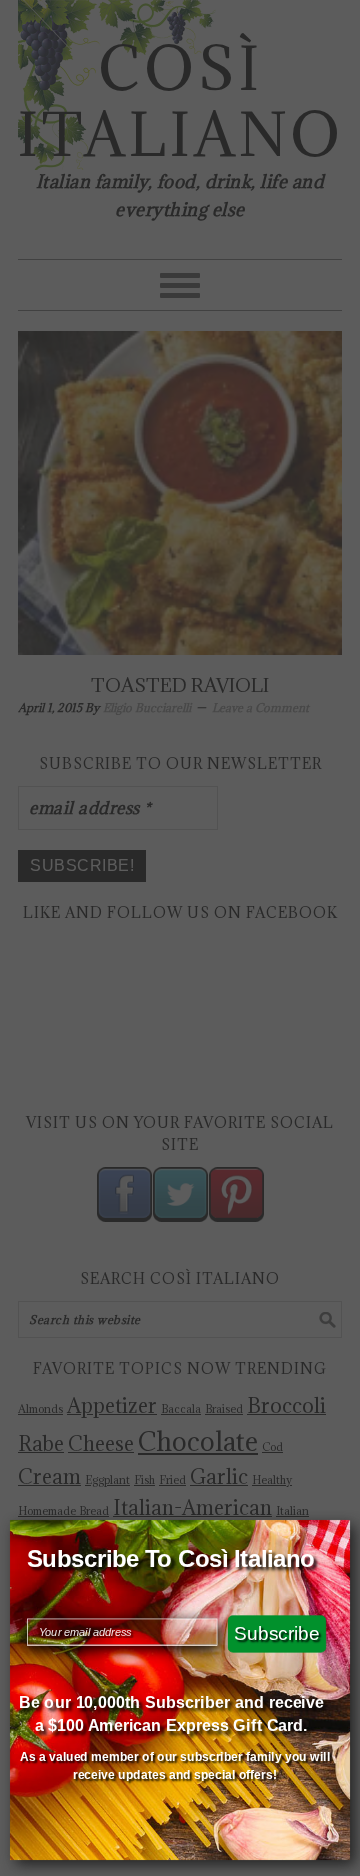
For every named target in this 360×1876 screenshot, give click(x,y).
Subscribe (277, 1633)
